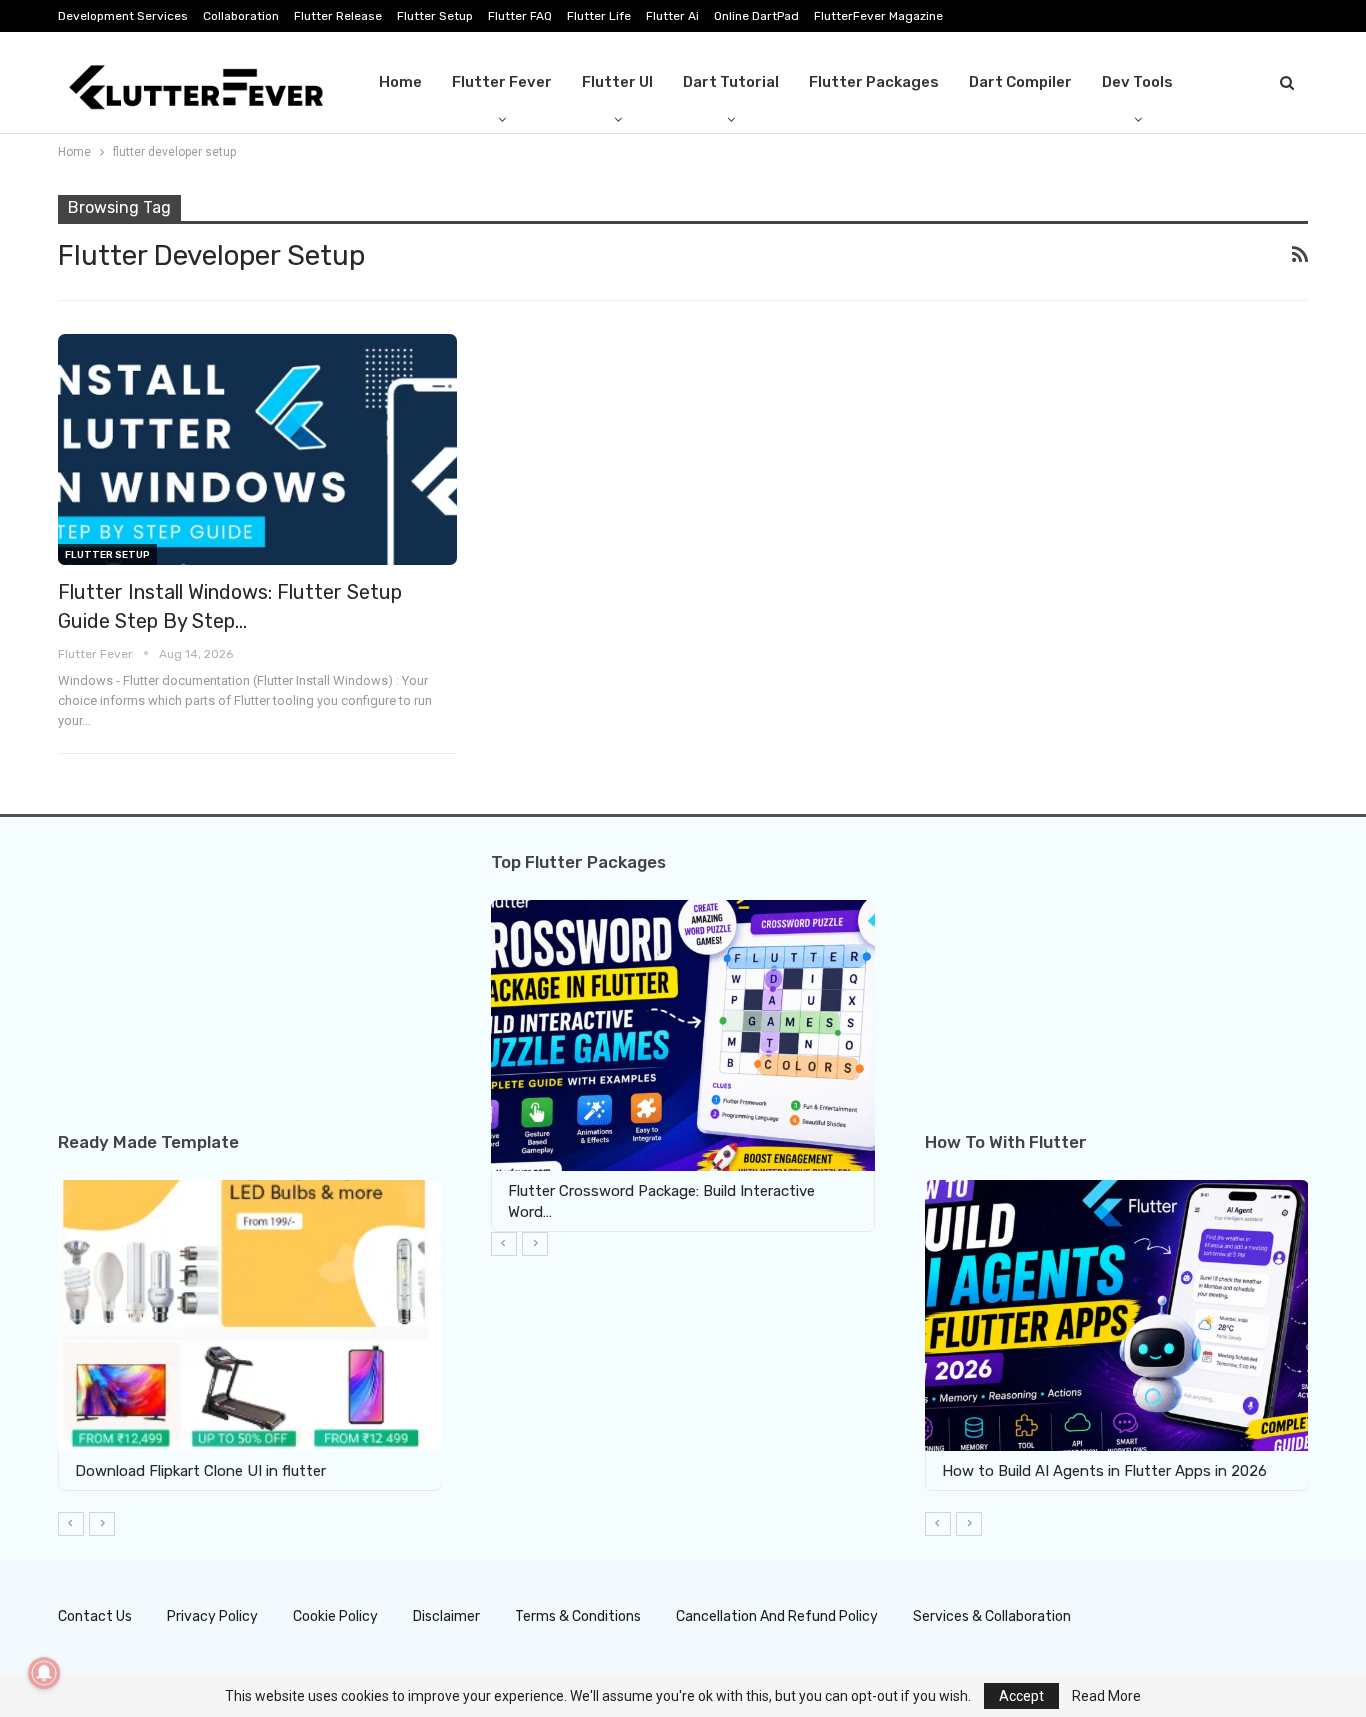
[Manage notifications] (44, 1673)
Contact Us (95, 1616)
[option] (250, 1335)
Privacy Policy (212, 1616)
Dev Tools (1137, 82)
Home (400, 82)
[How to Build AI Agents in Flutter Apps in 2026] (1117, 1315)
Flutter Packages (874, 82)
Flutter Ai (672, 16)
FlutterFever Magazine (878, 16)
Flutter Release (338, 16)
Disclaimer (446, 1616)
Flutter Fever (502, 82)
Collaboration (241, 16)
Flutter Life (599, 16)
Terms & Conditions (578, 1616)
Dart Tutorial (731, 82)
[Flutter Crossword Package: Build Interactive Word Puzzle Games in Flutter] (683, 1035)
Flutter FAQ (520, 16)
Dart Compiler (1020, 82)
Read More (1106, 1696)
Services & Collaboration (992, 1616)
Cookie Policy (335, 1616)
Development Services (123, 16)
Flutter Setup (435, 16)
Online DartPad (756, 16)
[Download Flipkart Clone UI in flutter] (250, 1315)
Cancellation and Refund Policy (777, 1616)
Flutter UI (617, 82)
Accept (1021, 1696)
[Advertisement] (249, 993)
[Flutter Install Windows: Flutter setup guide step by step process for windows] (257, 449)
